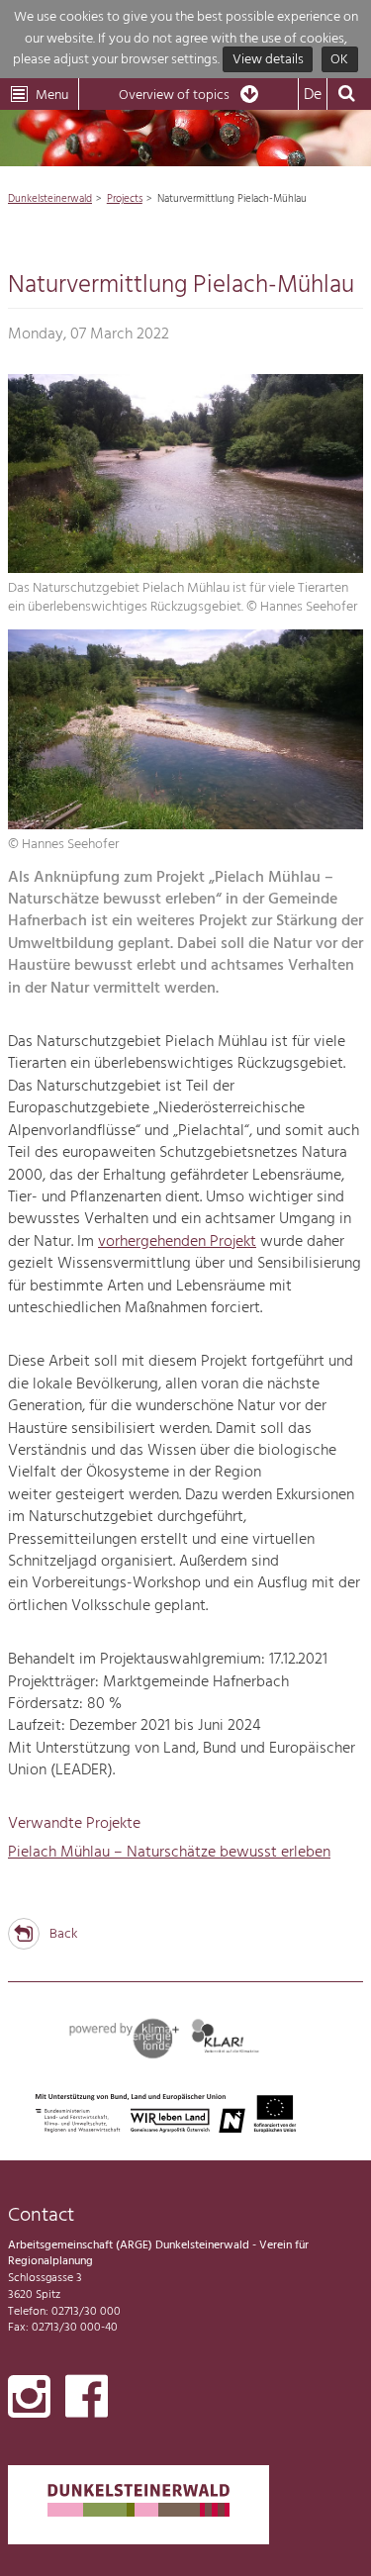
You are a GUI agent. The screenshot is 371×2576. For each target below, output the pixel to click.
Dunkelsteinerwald (50, 199)
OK (339, 60)
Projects (125, 199)
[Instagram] (29, 2401)
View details (268, 60)
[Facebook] (87, 2401)
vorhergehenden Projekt (177, 1242)
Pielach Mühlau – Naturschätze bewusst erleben (169, 1853)
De (313, 95)
